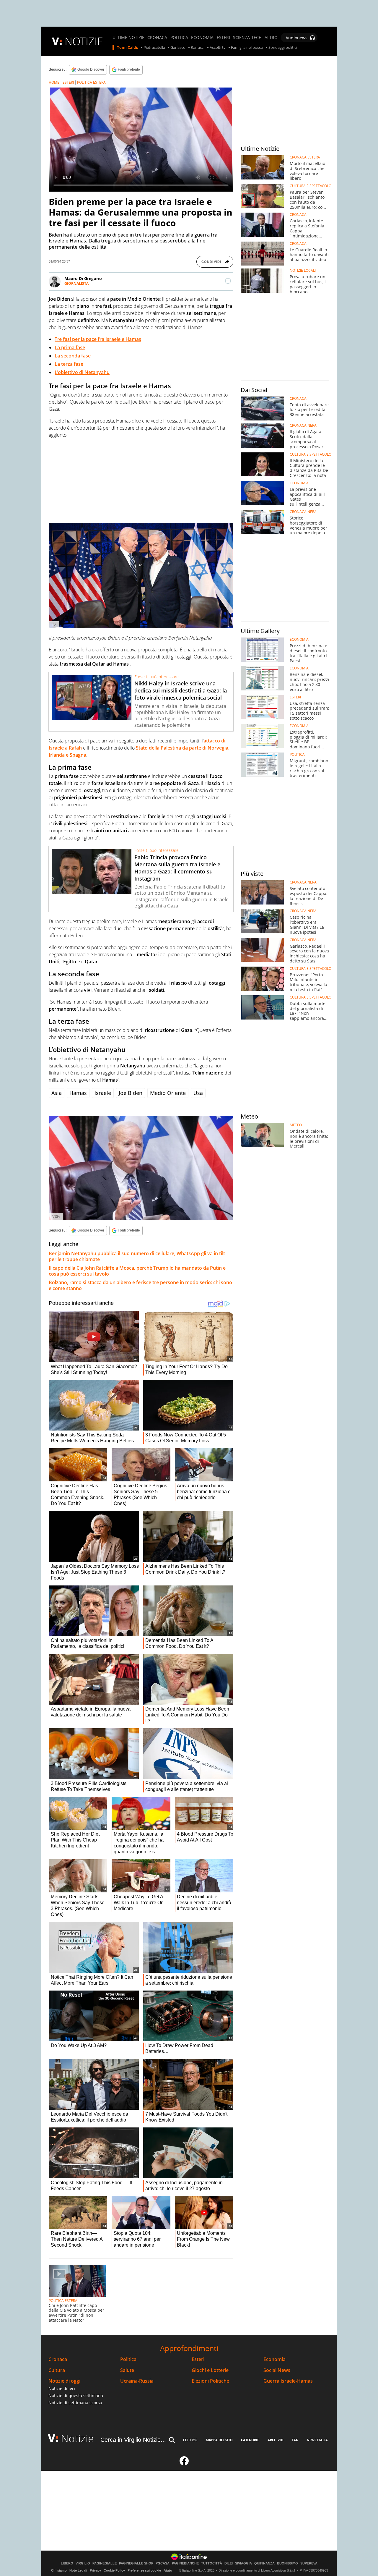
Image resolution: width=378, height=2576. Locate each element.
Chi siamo (59, 2570)
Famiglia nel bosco (247, 48)
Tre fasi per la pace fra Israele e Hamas (98, 339)
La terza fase (69, 364)
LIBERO (67, 2563)
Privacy (95, 2570)
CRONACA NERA (303, 425)
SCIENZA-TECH (247, 38)
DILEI (229, 2563)
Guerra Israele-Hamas (288, 2381)
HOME (54, 82)
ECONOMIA (202, 38)
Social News (277, 2370)
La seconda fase (73, 356)
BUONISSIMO (287, 2563)
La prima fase (70, 347)
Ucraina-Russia (137, 2381)
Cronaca (58, 2359)
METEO (296, 1125)
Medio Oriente (168, 1093)
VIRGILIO (83, 2563)
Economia (274, 2359)
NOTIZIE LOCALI (303, 271)
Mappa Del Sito (219, 2440)
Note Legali (78, 2570)
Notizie (77, 2438)
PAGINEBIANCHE (185, 2563)
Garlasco (178, 48)
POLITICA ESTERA (91, 82)
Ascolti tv (218, 48)
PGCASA (163, 2563)
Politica (128, 2359)
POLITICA (179, 38)
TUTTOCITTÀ (212, 2563)
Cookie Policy (114, 2570)
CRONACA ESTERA (305, 157)
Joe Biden (131, 1093)
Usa (198, 1093)
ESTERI (223, 38)
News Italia (317, 2440)
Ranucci (198, 48)
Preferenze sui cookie (144, 2570)
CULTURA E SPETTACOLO (311, 186)
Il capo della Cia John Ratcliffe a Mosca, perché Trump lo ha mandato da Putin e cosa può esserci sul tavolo (137, 1271)
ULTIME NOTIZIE (128, 38)
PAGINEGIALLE (105, 2563)
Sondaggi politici (283, 48)
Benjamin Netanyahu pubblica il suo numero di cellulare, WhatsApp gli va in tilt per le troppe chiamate (137, 1256)
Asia (57, 1093)
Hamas (78, 1093)
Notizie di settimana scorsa (75, 2403)
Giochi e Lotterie (210, 2370)
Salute (127, 2370)
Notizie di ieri (62, 2388)
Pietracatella (154, 48)
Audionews (296, 38)
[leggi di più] (228, 281)
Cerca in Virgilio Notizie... (133, 2440)
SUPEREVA (309, 2563)
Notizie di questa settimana (76, 2395)
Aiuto (168, 2570)
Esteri (198, 2359)
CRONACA (157, 38)
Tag (295, 2440)
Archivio (276, 2440)
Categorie (250, 2440)
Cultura (57, 2370)
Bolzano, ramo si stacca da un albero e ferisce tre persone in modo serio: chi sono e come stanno (140, 1285)
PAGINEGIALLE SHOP (136, 2563)
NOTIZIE (84, 41)
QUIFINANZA (264, 2563)
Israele (103, 1093)
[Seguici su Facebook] (184, 2463)
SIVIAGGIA (243, 2563)
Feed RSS (190, 2440)
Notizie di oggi (64, 2381)
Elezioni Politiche (210, 2381)
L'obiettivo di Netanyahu (82, 372)
